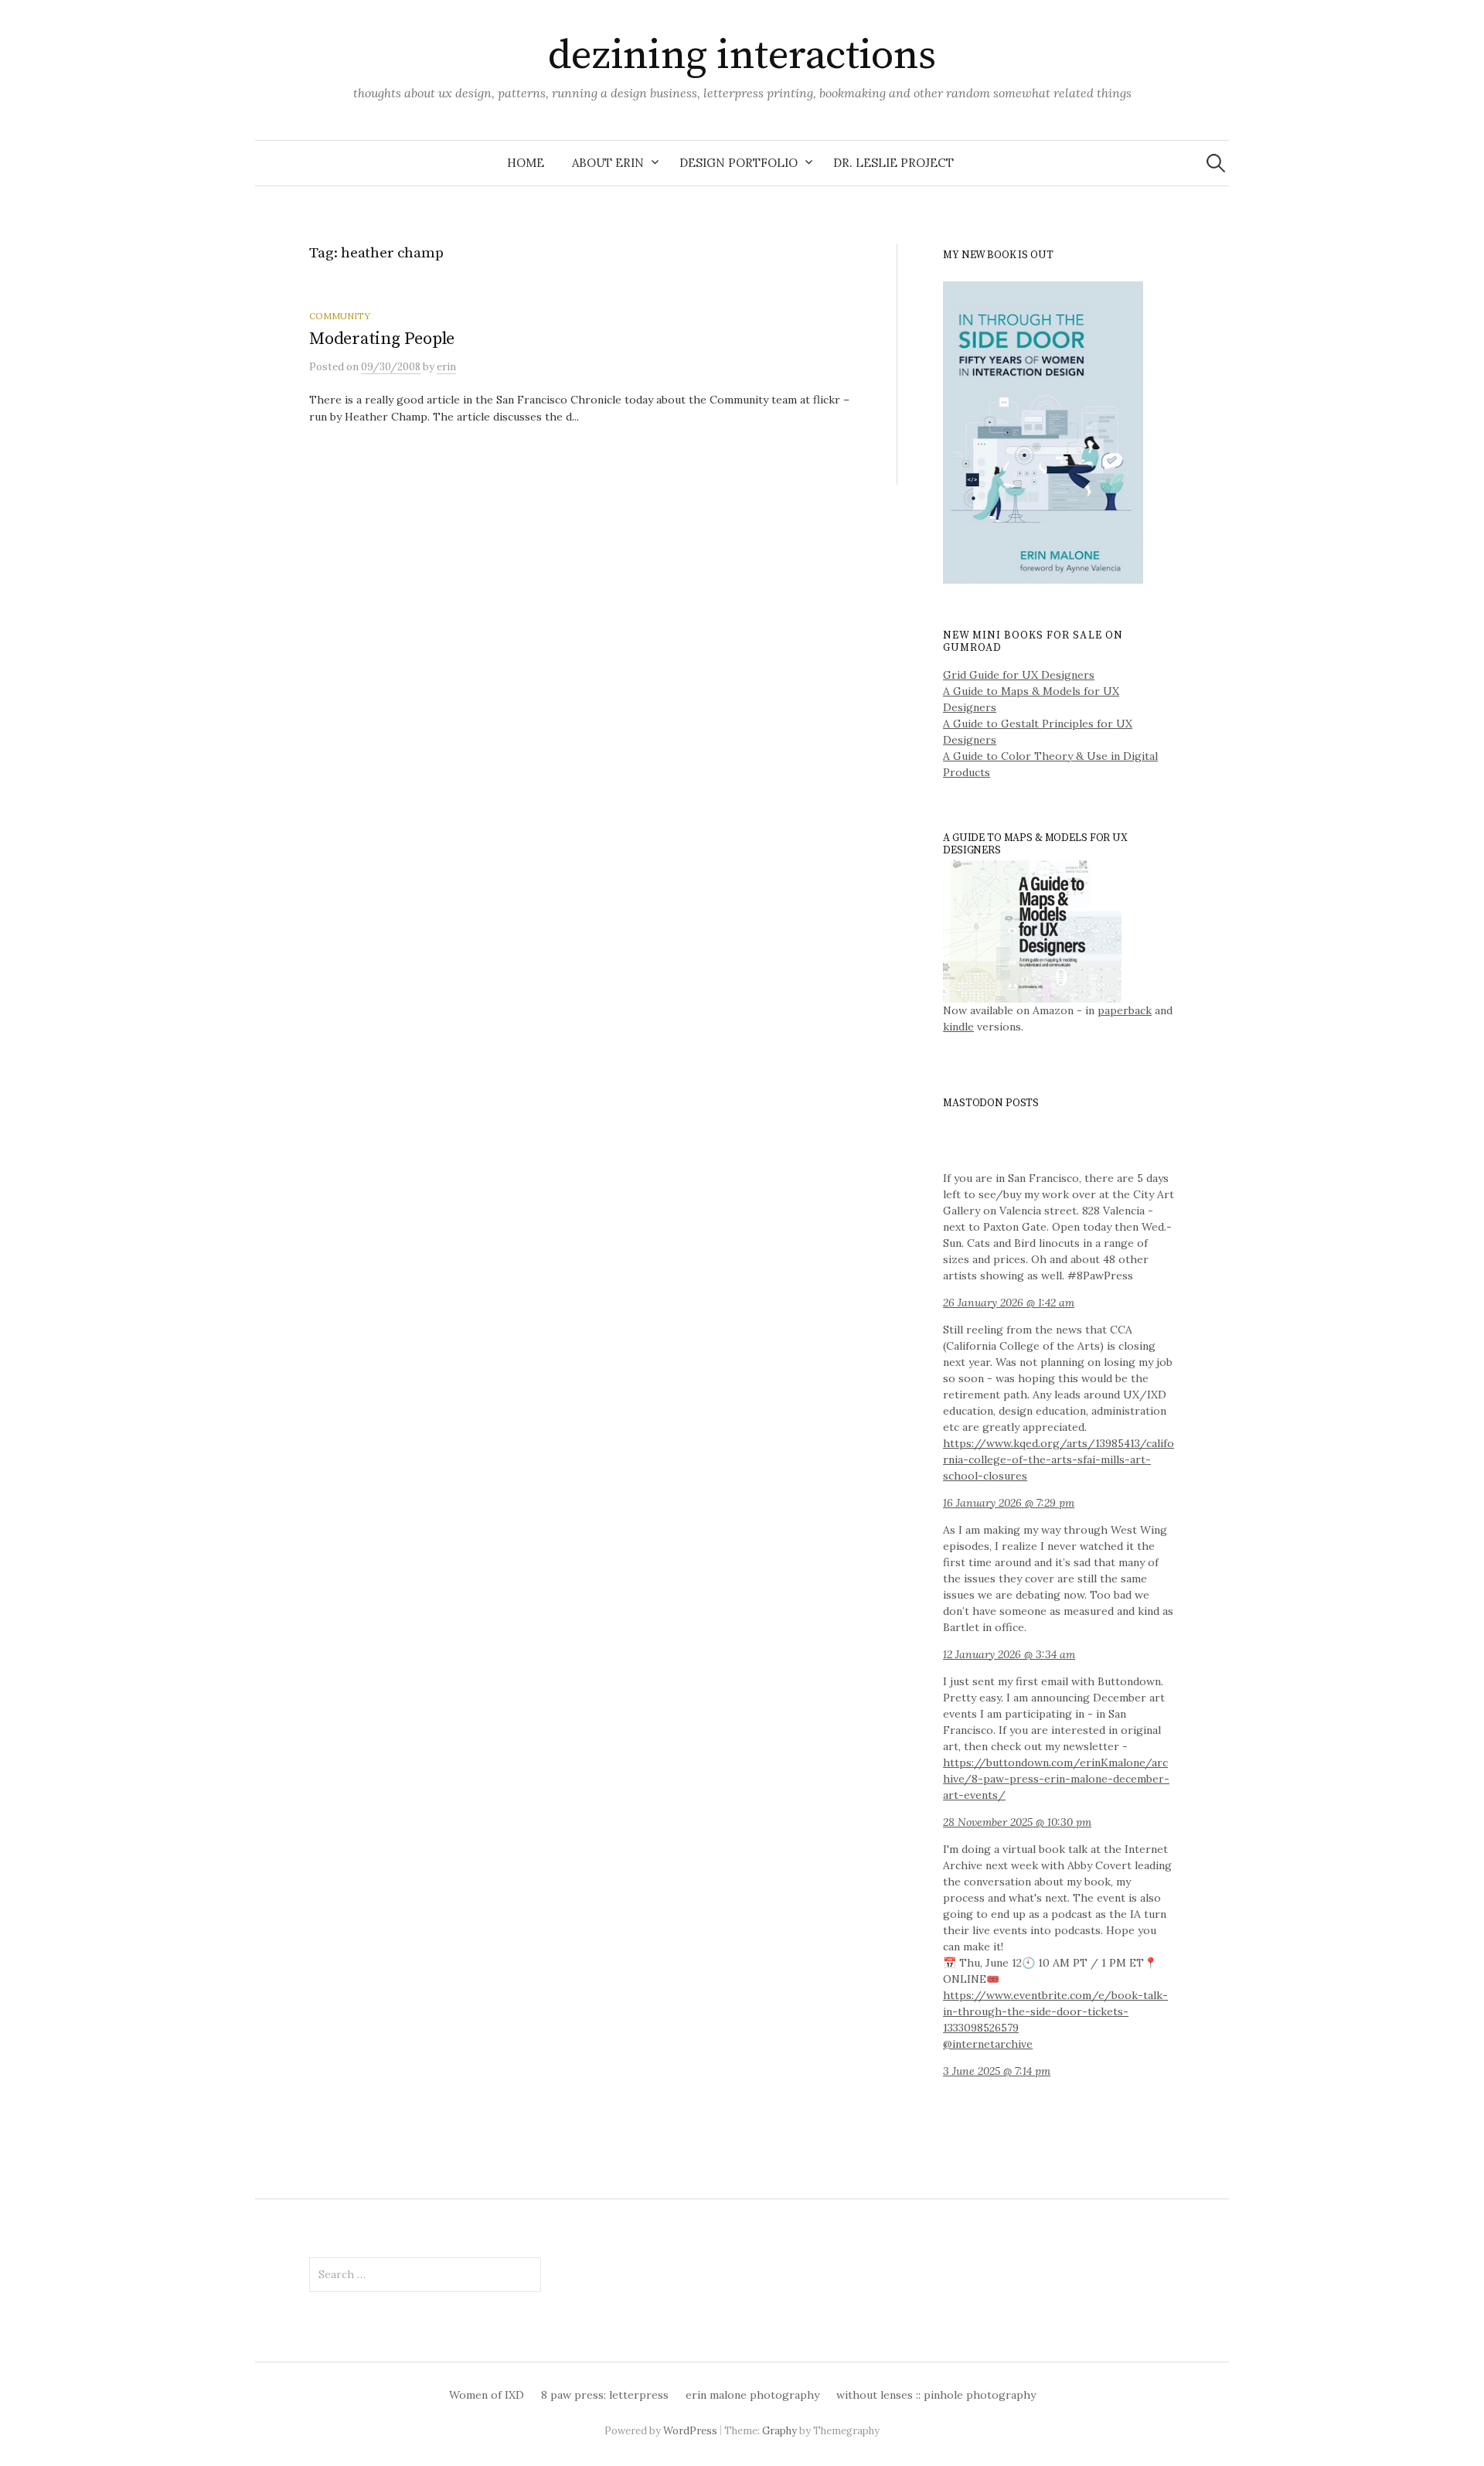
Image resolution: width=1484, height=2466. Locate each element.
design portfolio (739, 163)
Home (526, 163)
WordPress (690, 2431)
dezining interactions (742, 56)
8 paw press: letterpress (605, 2395)
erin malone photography (752, 2395)
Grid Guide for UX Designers (1019, 675)
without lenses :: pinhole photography (936, 2395)
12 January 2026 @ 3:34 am (1009, 1654)
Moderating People (382, 339)
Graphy (779, 2431)
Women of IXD (487, 2395)
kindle (958, 1027)
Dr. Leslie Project (893, 163)
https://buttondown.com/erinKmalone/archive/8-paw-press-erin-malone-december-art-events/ (1056, 1779)
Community (340, 316)
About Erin (608, 163)
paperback (1125, 1010)
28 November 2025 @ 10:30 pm (1017, 1822)
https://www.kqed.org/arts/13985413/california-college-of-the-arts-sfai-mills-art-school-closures (1059, 1460)
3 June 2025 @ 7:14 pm (997, 2071)
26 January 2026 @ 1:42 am (1009, 1303)
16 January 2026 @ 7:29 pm (1009, 1503)
